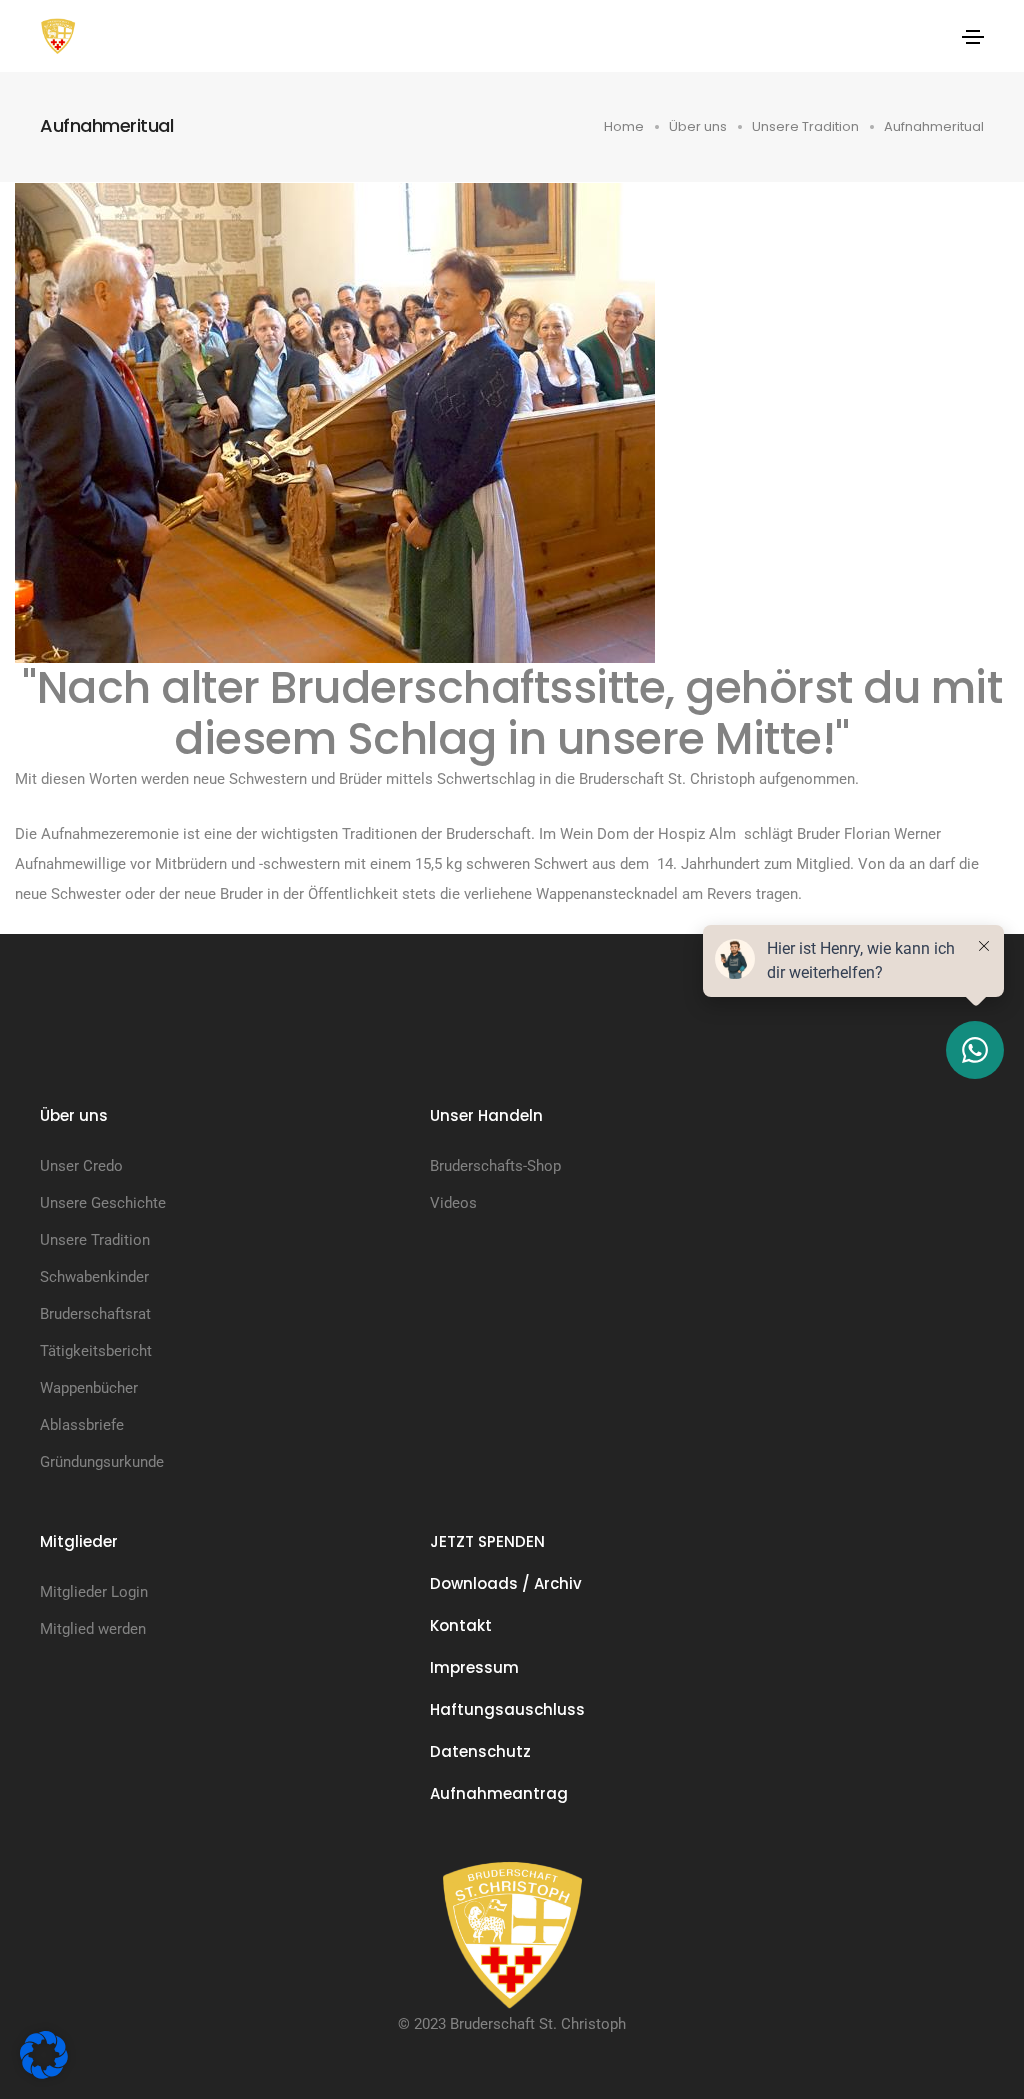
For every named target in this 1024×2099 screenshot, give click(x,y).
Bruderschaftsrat (95, 1314)
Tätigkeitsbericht (96, 1351)
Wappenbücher (89, 1388)
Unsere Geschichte (103, 1203)
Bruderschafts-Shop (495, 1166)
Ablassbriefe (82, 1425)
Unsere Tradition (95, 1240)
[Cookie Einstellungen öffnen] (44, 2054)
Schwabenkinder (94, 1277)
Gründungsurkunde (102, 1462)
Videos (453, 1203)
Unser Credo (81, 1166)
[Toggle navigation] (973, 37)
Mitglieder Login (94, 1592)
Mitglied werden (93, 1629)
